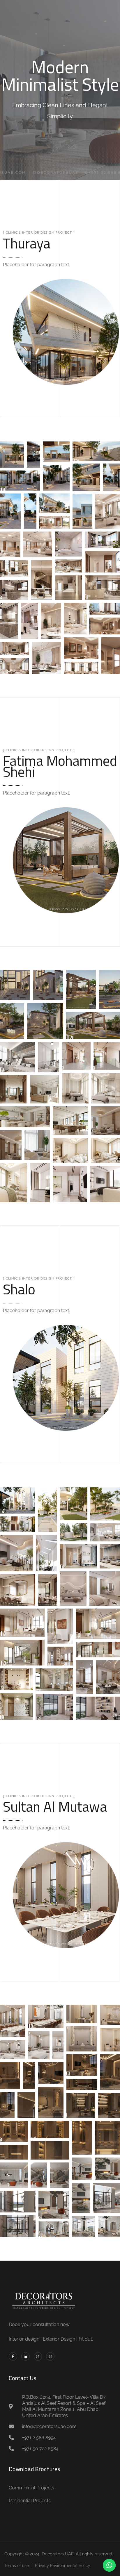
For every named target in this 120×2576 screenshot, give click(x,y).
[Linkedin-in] (25, 2356)
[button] (12, 455)
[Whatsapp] (50, 2356)
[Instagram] (38, 2356)
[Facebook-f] (13, 2356)
